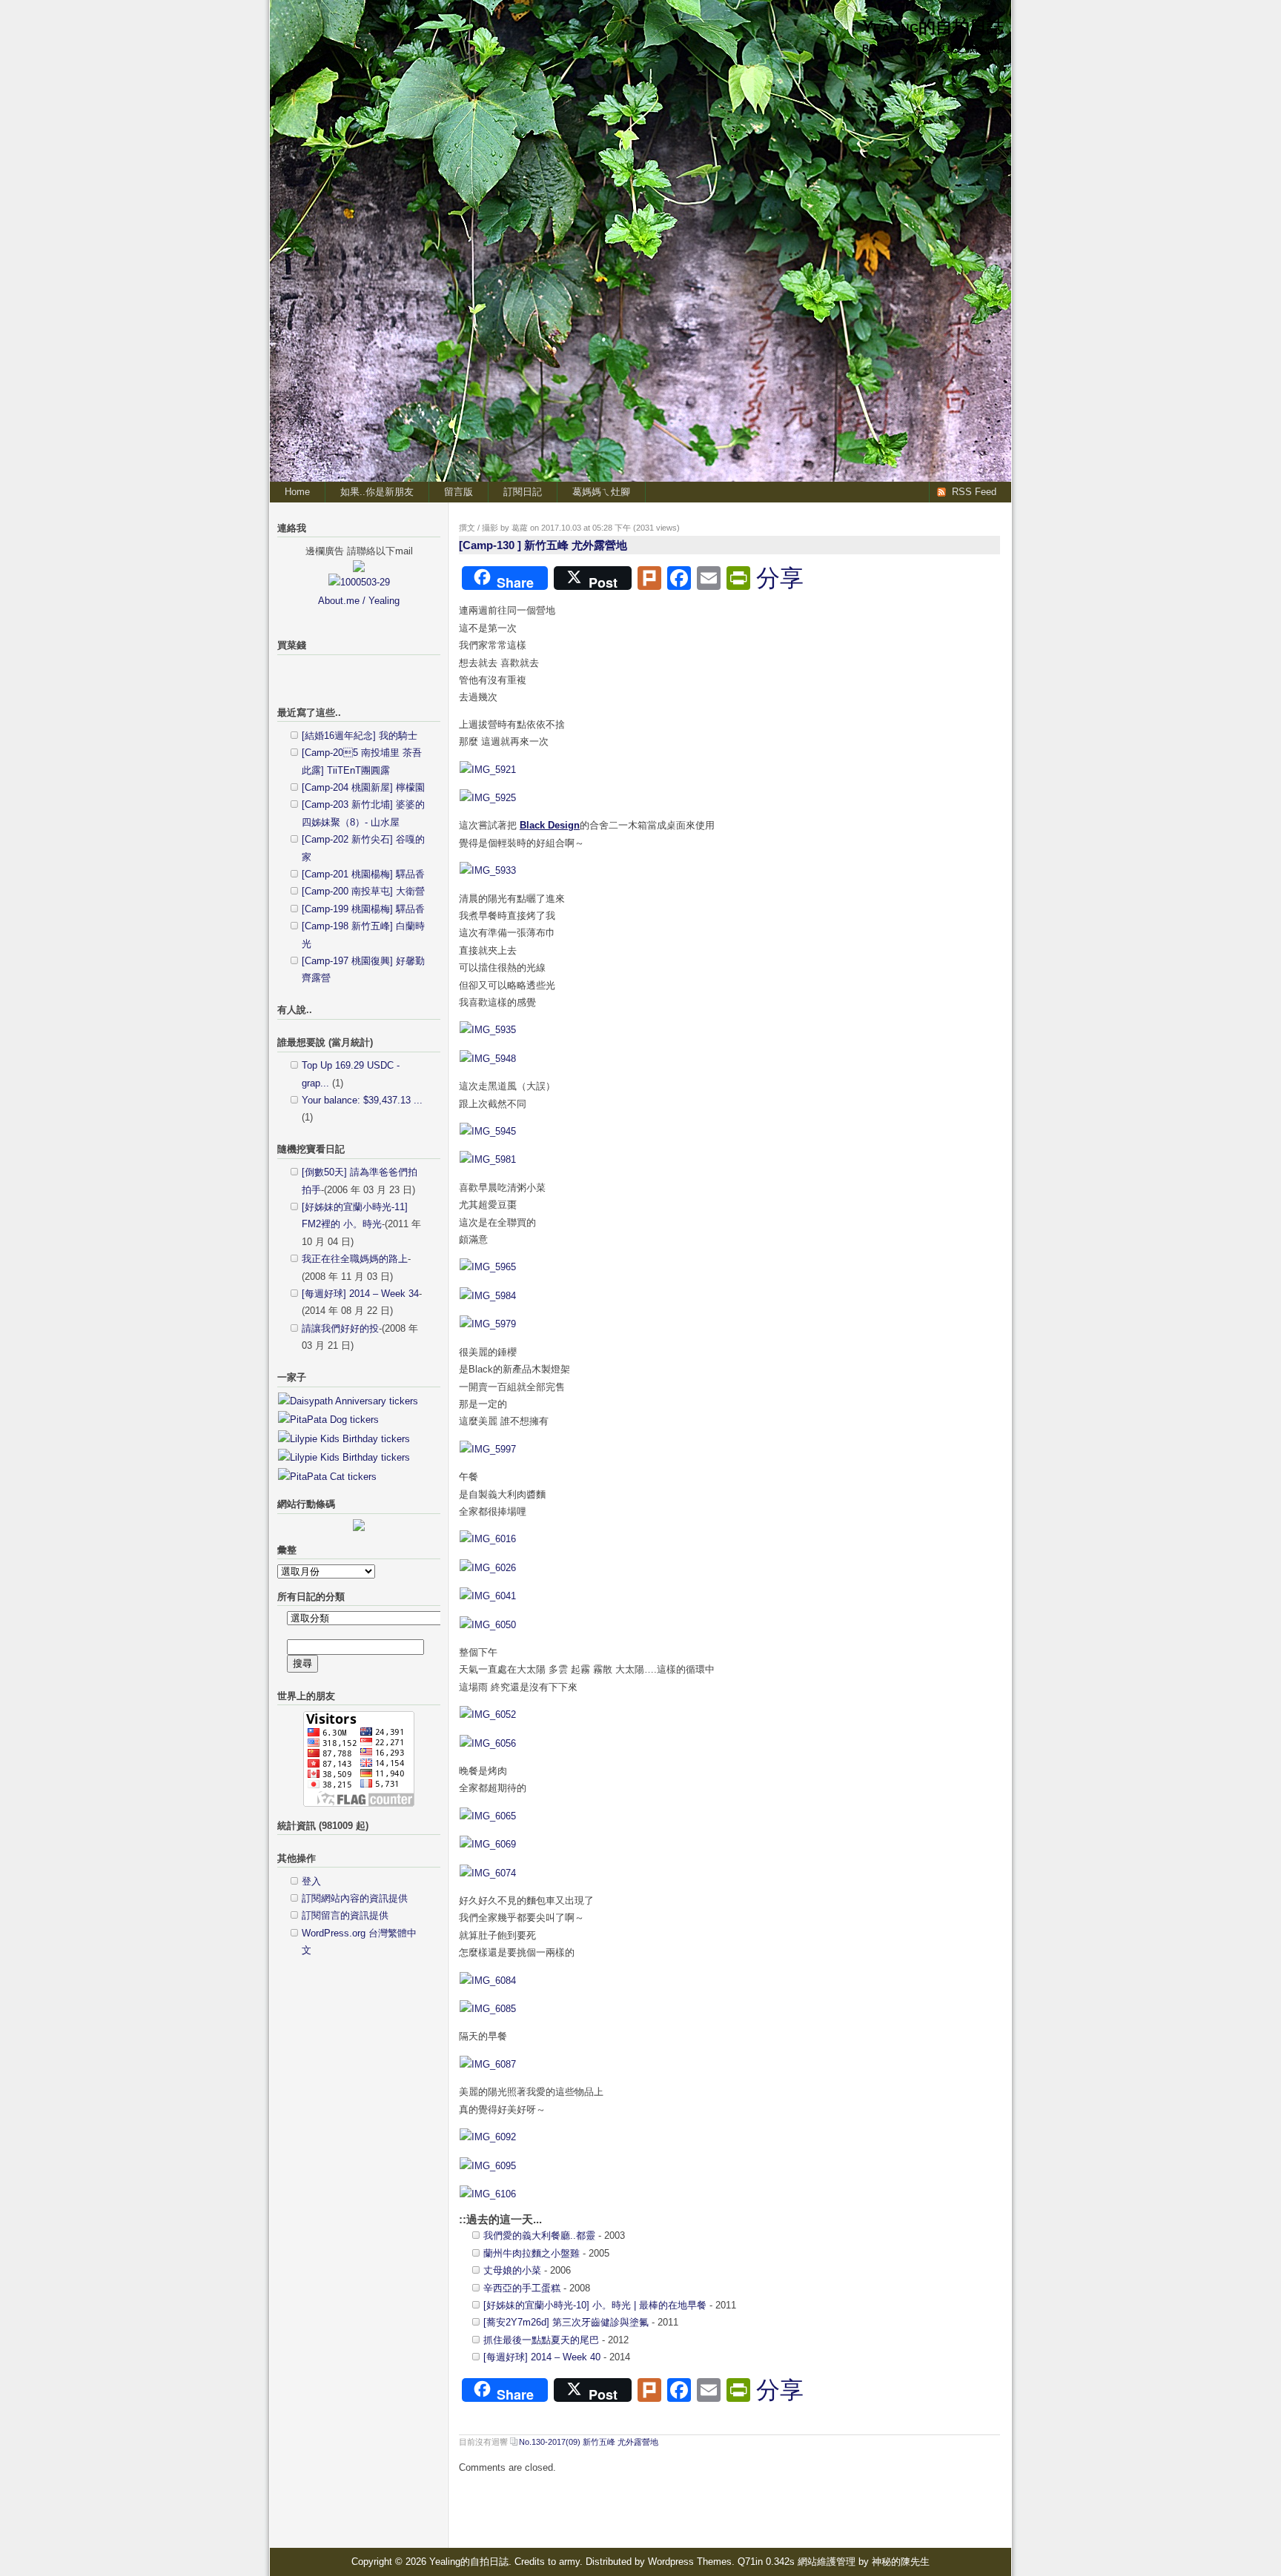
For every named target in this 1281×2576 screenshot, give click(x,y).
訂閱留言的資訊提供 (345, 1915)
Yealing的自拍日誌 (933, 27)
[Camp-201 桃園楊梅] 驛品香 (363, 874)
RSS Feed (974, 492)
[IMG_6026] (488, 1568)
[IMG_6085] (488, 2009)
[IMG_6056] (488, 1743)
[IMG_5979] (488, 1324)
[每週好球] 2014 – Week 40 (542, 2357)
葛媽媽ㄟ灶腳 (601, 492)
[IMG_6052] (488, 1714)
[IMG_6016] (488, 1539)
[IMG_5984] (488, 1296)
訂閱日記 (523, 492)
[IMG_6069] (488, 1844)
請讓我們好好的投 (340, 1328)
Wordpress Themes (690, 2562)
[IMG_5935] (488, 1030)
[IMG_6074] (488, 1873)
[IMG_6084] (488, 1981)
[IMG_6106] (488, 2194)
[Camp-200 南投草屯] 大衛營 (363, 891)
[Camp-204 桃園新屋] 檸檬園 (363, 787)
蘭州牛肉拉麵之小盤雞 (532, 2253)
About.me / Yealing (359, 601)
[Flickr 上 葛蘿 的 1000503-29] (359, 582)
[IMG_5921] (488, 770)
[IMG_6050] (488, 1625)
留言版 (459, 492)
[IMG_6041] (488, 1596)
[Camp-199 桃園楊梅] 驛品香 (363, 909)
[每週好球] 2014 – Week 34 (360, 1294)
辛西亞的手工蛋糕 (522, 2288)
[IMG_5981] (488, 1159)
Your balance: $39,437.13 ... (362, 1100)
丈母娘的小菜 (512, 2270)
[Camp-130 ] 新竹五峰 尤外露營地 (543, 545)
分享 (780, 578)
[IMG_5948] (488, 1059)
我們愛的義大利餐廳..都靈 (539, 2235)
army (569, 2562)
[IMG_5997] (488, 1449)
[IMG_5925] (488, 798)
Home (297, 492)
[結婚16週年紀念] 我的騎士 (360, 736)
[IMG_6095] (488, 2166)
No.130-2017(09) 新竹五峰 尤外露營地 (589, 2442)
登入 (311, 1881)
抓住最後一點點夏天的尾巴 (541, 2340)
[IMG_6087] (488, 2064)
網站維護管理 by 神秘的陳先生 (864, 2562)
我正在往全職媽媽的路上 (355, 1259)
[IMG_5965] (488, 1267)
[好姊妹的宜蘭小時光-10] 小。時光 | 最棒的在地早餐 (595, 2305)
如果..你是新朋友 (377, 492)
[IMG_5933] (488, 870)
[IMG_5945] (488, 1131)
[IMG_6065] (488, 1816)
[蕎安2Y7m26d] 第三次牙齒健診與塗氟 (566, 2322)
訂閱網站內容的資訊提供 (355, 1898)
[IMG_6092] (488, 2137)
